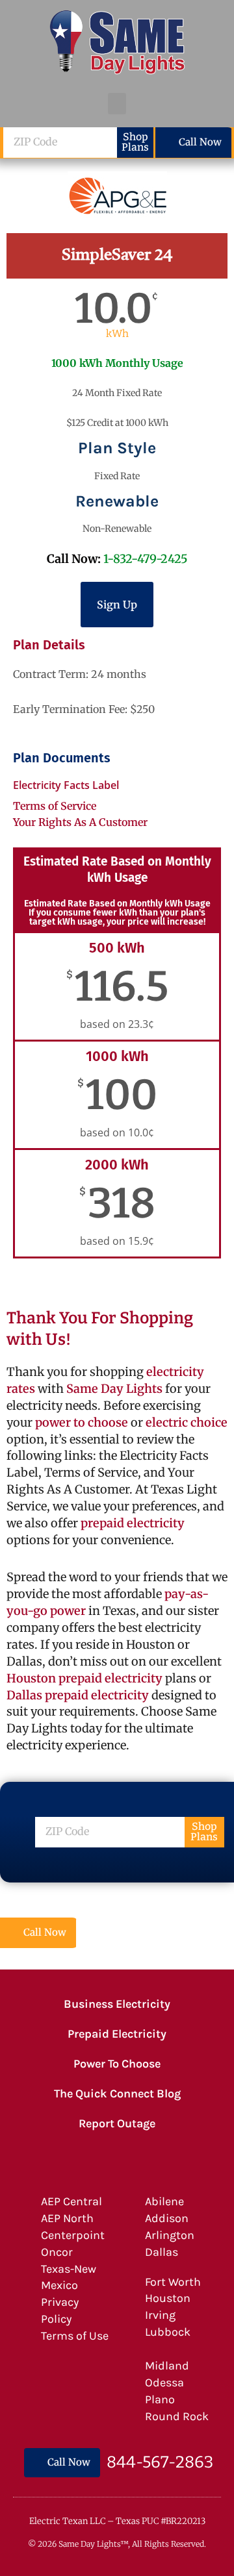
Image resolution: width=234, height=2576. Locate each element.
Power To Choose (117, 2064)
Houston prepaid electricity (84, 1678)
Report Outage (117, 2123)
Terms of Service (55, 806)
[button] (117, 104)
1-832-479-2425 (146, 559)
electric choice (187, 1422)
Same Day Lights (114, 1389)
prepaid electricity (131, 1523)
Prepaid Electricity (117, 2034)
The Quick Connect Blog (117, 2094)
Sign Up (117, 605)
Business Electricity (117, 2004)
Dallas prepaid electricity (78, 1695)
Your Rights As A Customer (80, 822)
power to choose (82, 1422)
